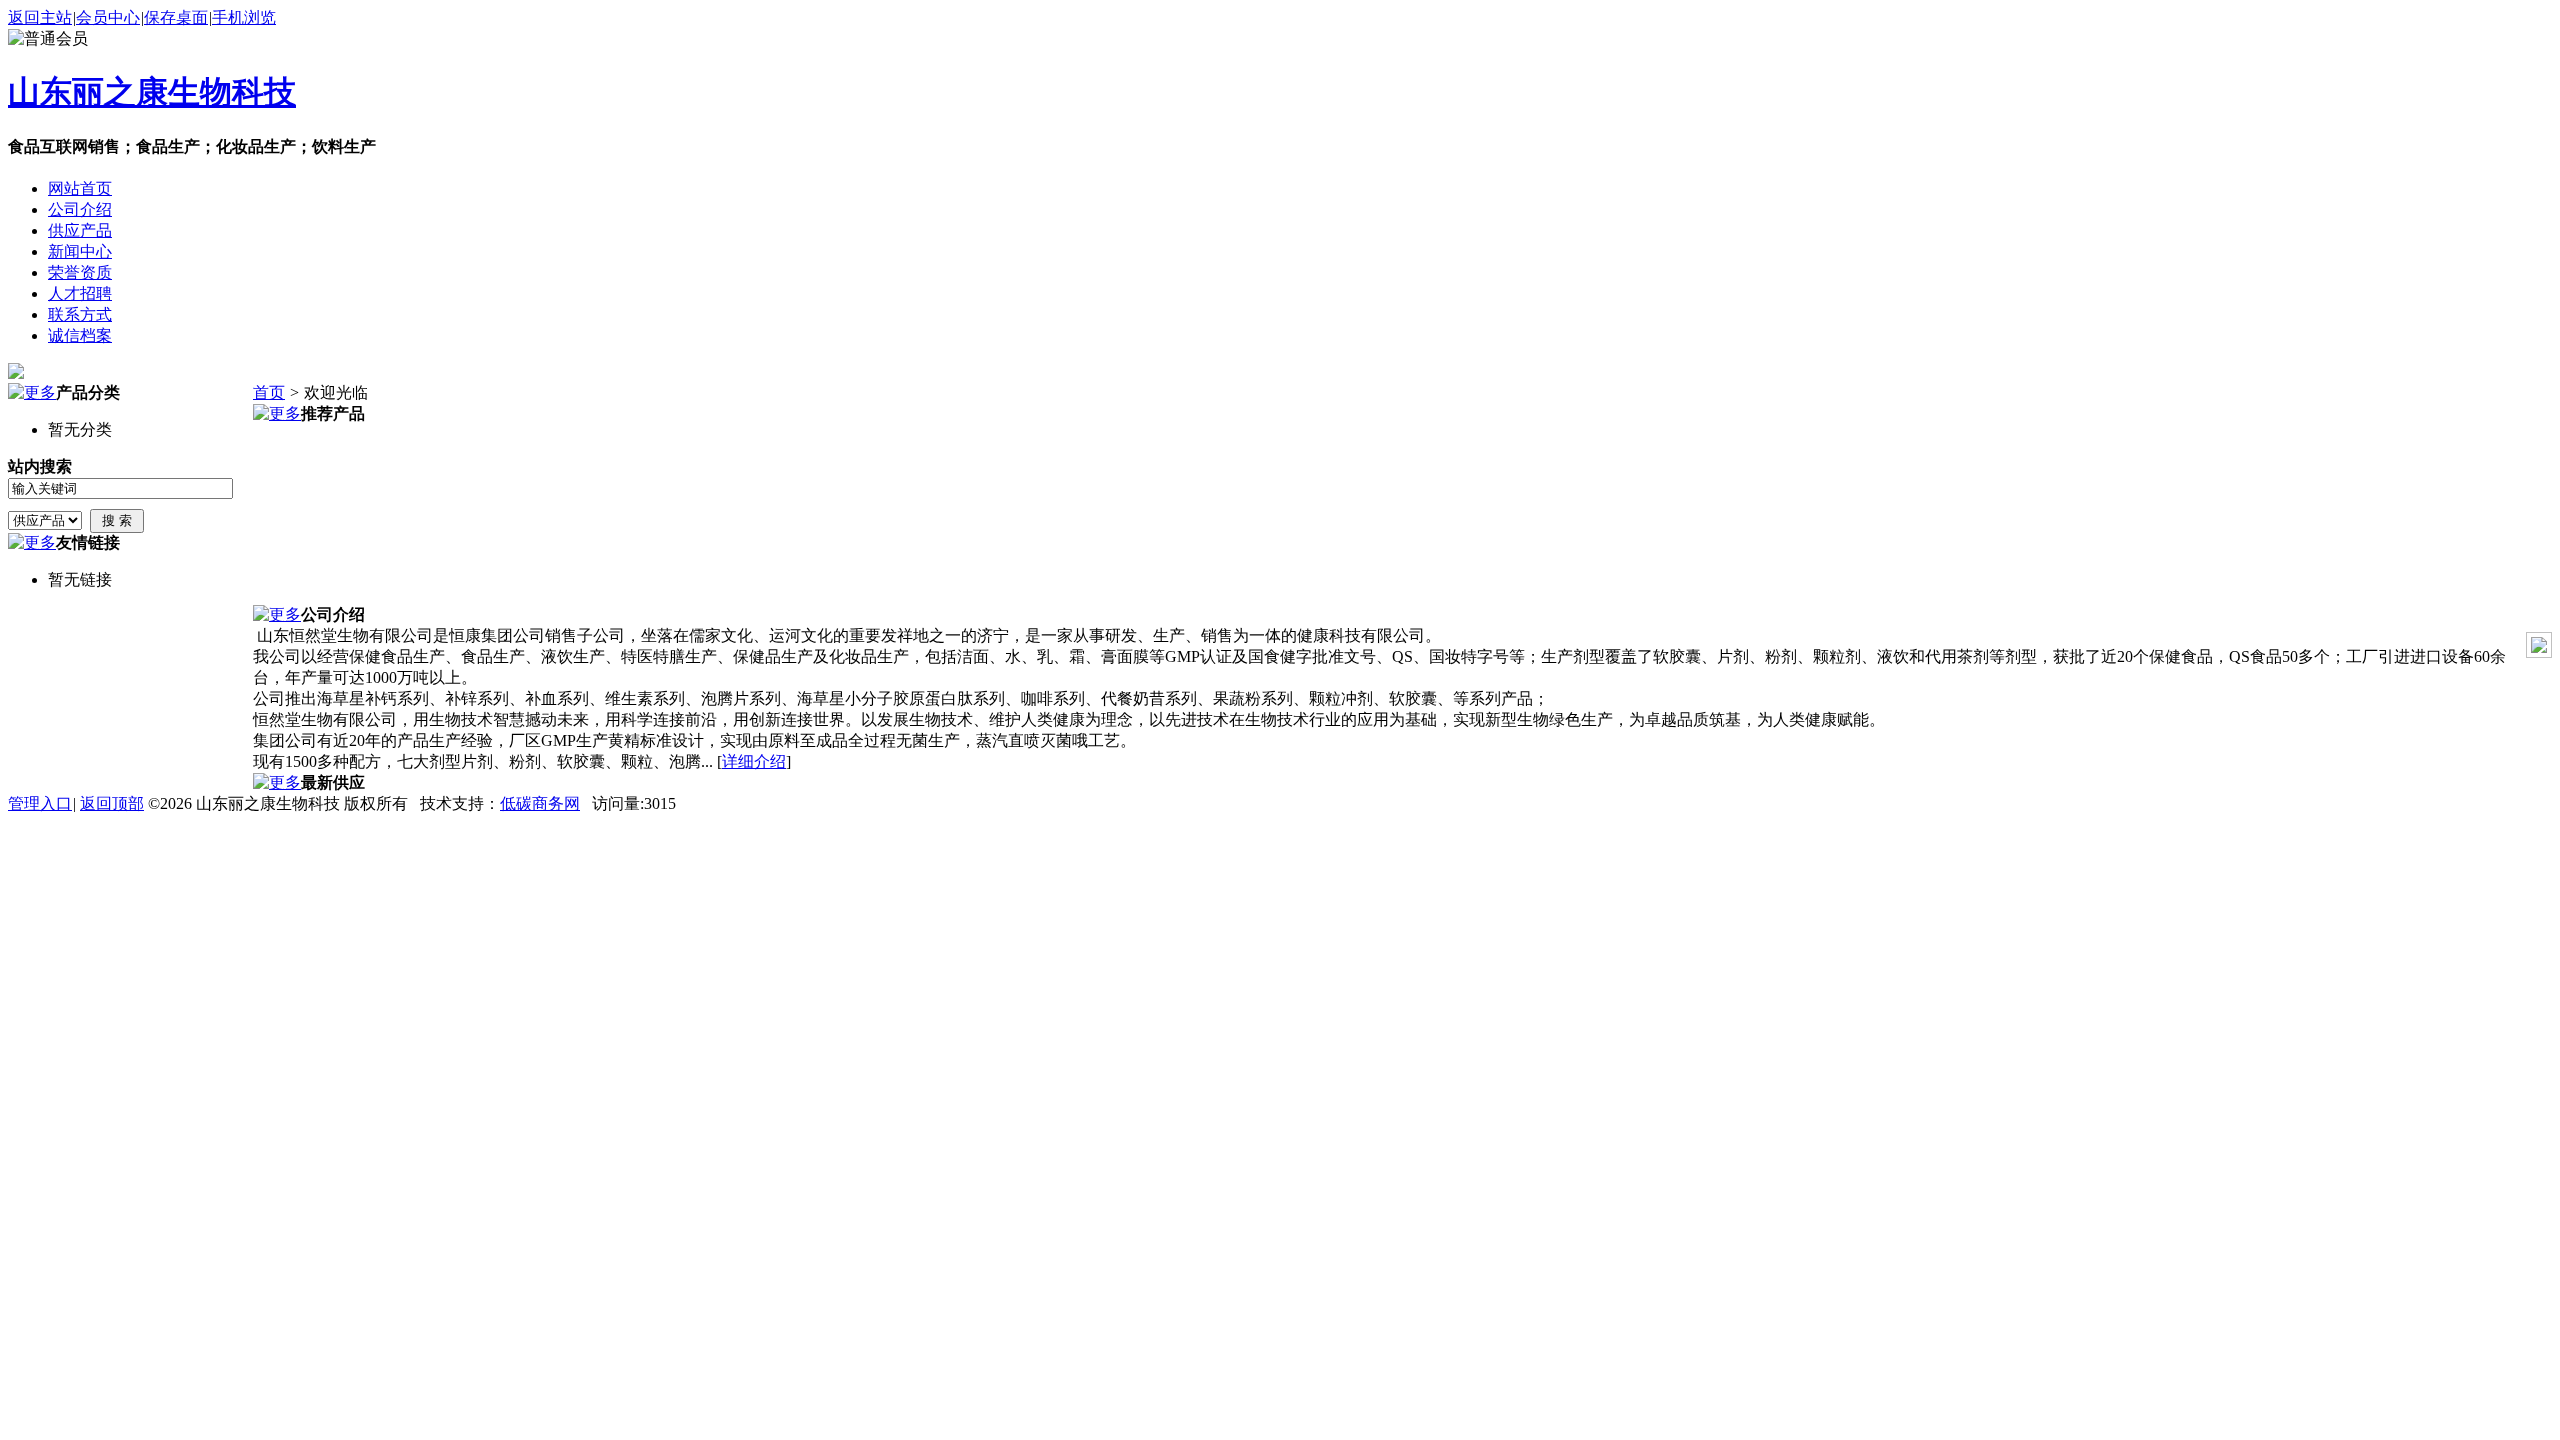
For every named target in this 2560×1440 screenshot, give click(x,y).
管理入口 (40, 803)
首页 (269, 392)
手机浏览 (244, 17)
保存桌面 (176, 17)
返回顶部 (112, 803)
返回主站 (40, 17)
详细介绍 (754, 761)
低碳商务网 (540, 803)
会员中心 (108, 17)
